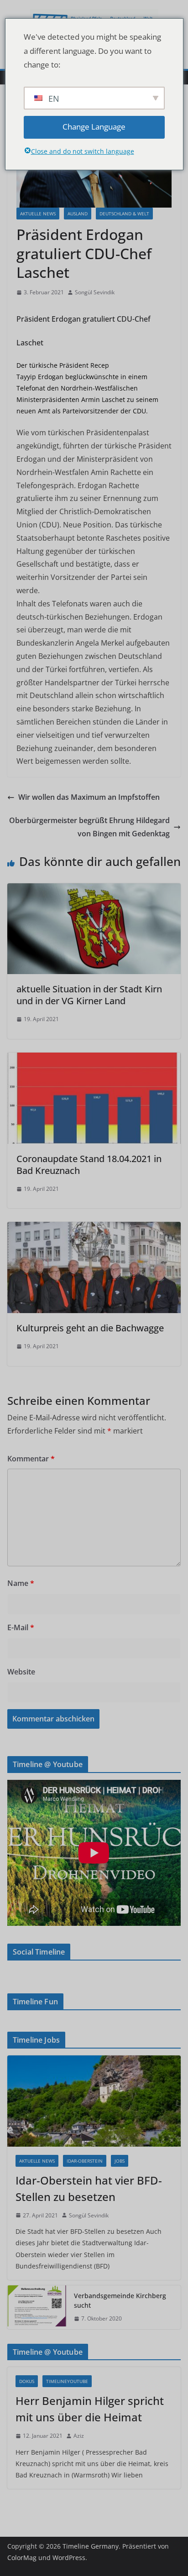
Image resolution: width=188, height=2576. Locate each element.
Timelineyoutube (67, 2381)
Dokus (27, 2381)
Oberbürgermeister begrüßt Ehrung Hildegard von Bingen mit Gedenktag (89, 827)
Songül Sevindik (95, 292)
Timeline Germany (91, 2546)
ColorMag (22, 2558)
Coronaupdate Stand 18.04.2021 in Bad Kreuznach (89, 1165)
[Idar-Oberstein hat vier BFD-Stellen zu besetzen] (94, 2101)
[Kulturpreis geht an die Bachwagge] (94, 1228)
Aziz (79, 2436)
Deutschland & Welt (124, 214)
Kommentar (31, 1459)
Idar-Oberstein (85, 2161)
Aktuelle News (38, 214)
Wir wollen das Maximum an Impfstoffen (89, 797)
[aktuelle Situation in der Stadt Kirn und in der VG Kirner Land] (94, 890)
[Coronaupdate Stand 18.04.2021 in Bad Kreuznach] (94, 1059)
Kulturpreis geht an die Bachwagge (90, 1328)
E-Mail (21, 1627)
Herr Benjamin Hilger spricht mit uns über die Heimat (90, 2409)
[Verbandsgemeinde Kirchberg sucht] (37, 2307)
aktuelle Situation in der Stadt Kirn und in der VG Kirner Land (89, 995)
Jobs (120, 2161)
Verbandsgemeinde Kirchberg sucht (120, 2300)
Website (21, 1672)
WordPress (69, 2558)
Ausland (78, 214)
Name (21, 1583)
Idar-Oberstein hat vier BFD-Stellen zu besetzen (89, 2188)
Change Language (94, 127)
